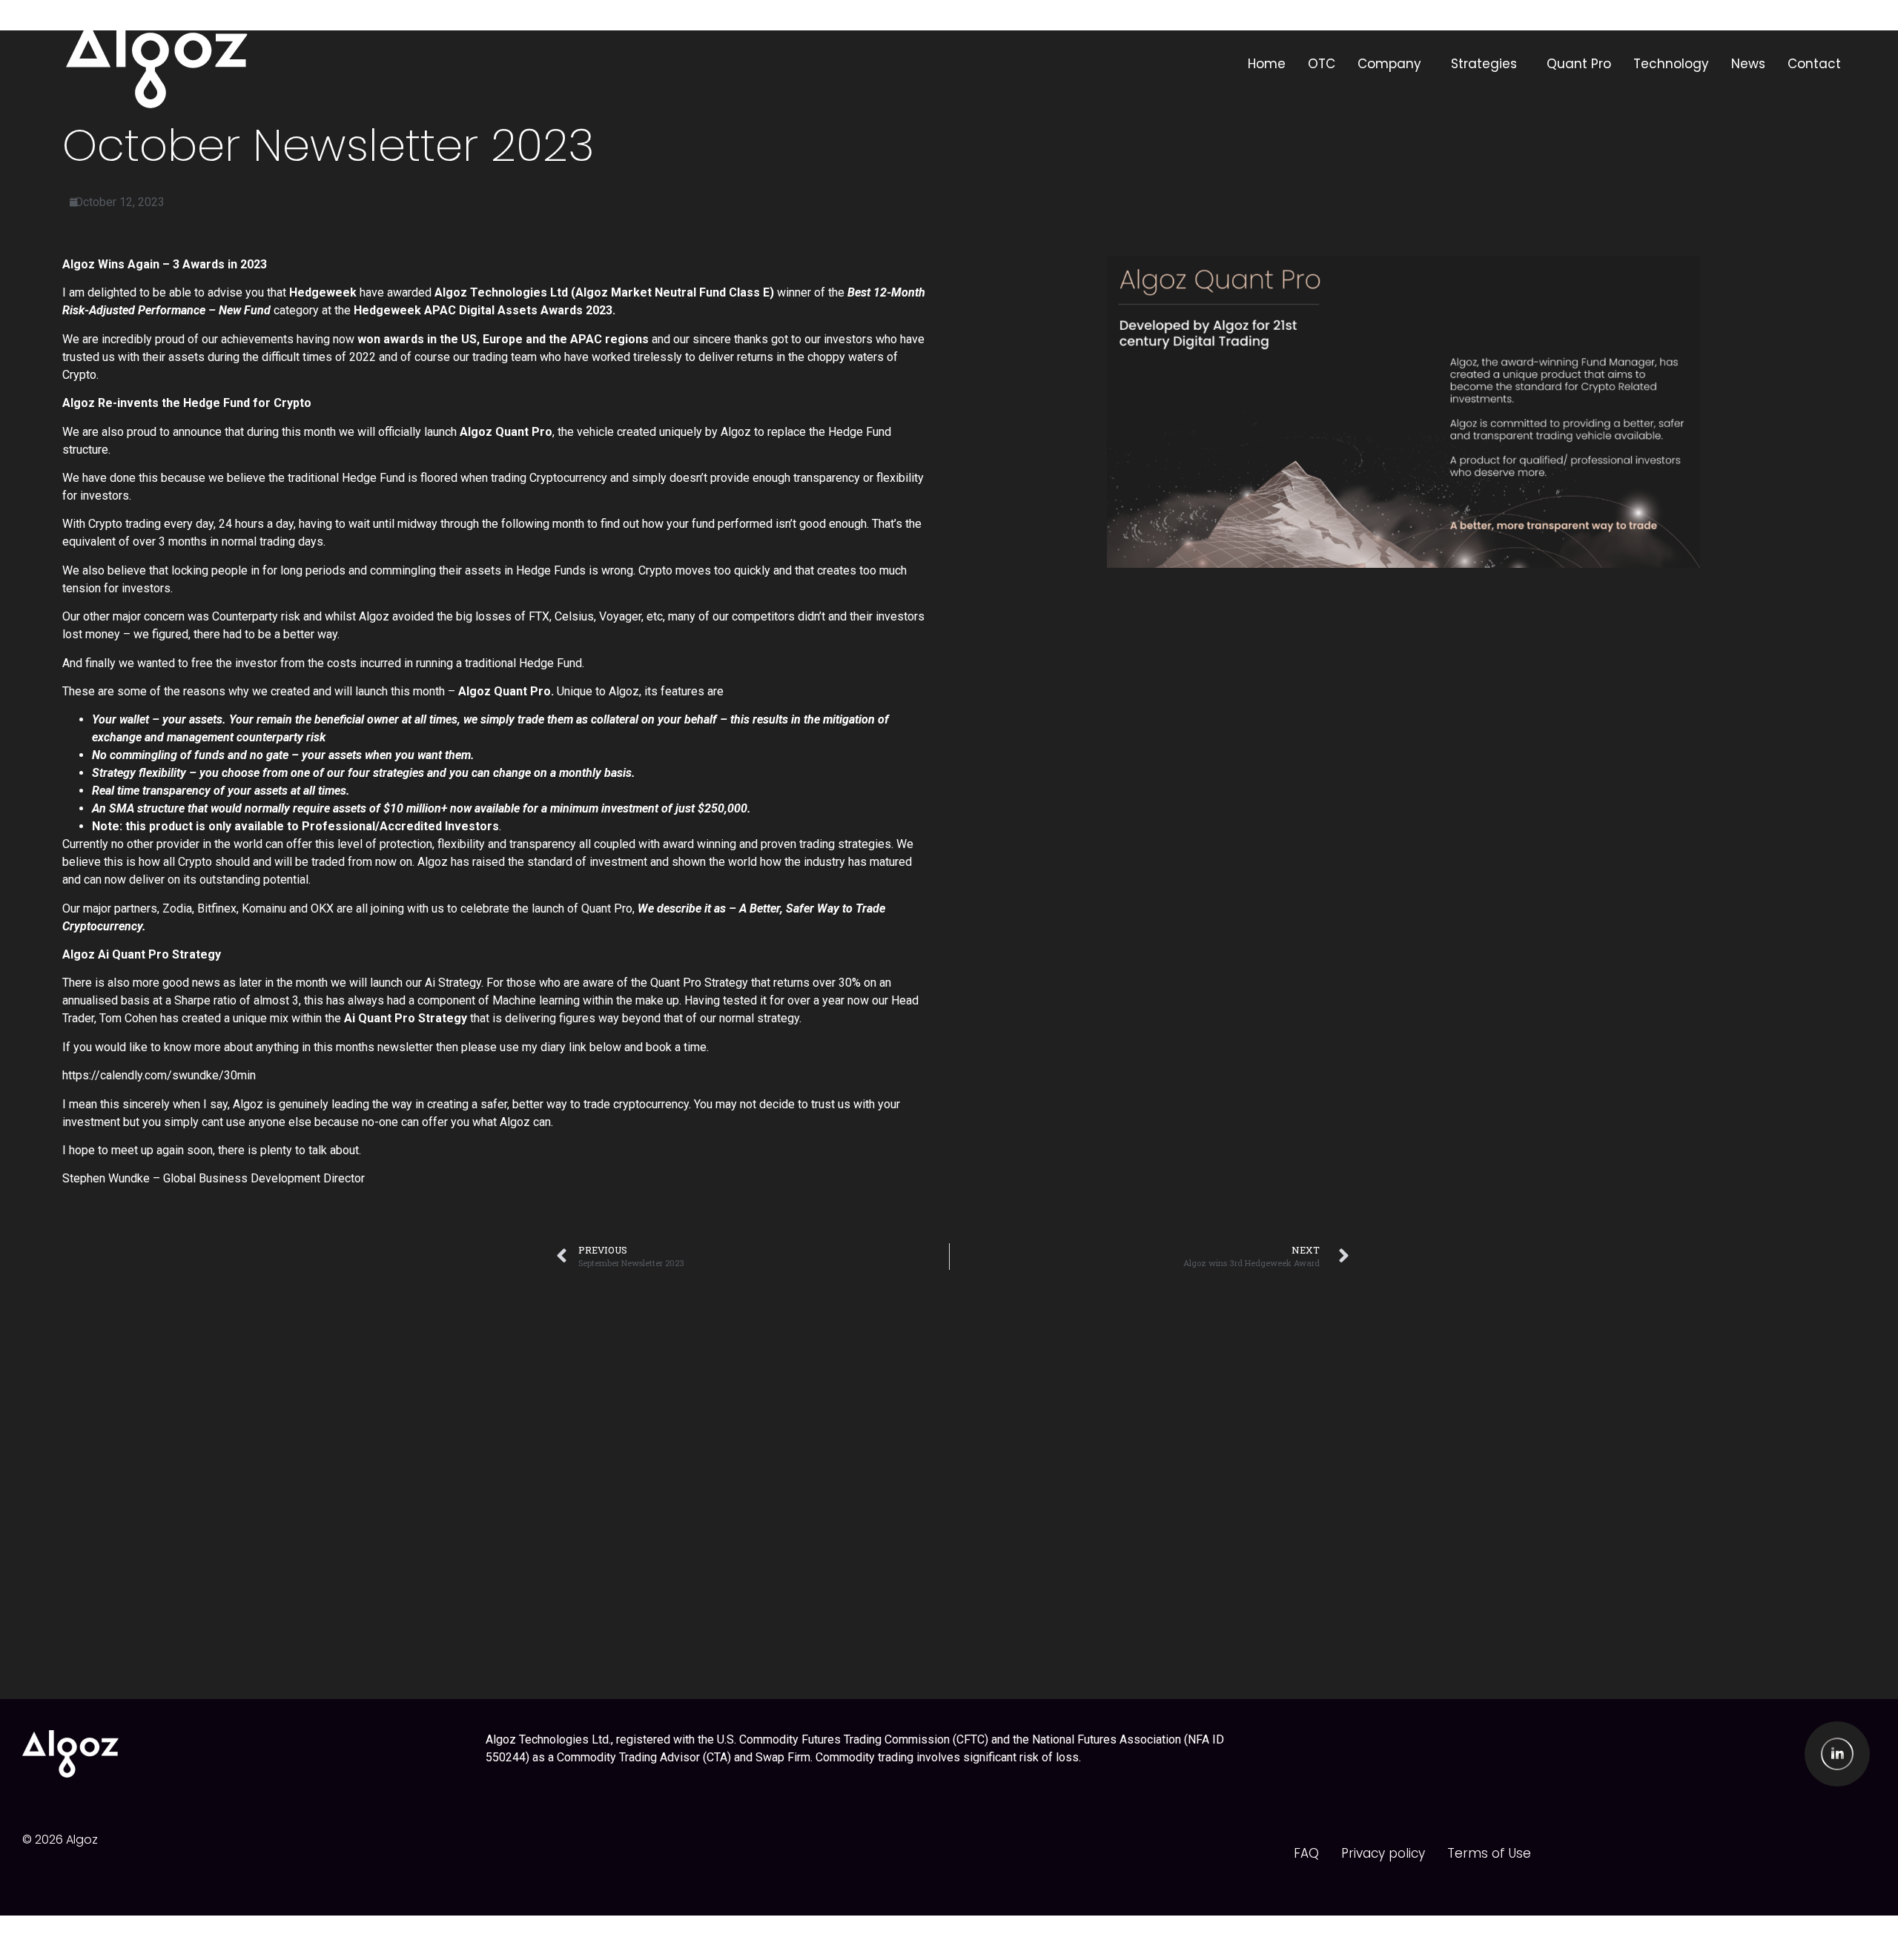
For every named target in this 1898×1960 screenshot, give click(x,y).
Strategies (1484, 64)
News (1748, 64)
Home (1267, 64)
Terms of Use (1489, 1853)
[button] (1393, 64)
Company (1389, 64)
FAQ (1306, 1853)
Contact (1814, 64)
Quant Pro (1579, 64)
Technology (1671, 64)
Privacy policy (1383, 1853)
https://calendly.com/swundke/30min (159, 1075)
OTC (1322, 64)
